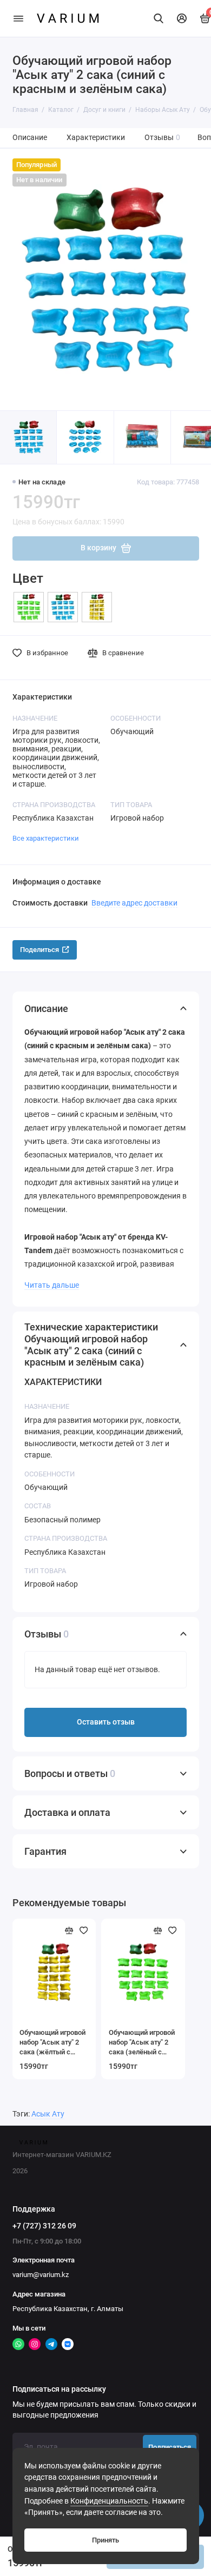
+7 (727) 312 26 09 (44, 2226)
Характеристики (96, 138)
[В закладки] (84, 1931)
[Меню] (18, 18)
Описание (30, 138)
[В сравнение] (69, 1931)
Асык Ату (48, 2114)
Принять (105, 2540)
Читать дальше (52, 1285)
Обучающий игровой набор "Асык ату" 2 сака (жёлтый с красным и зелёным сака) (53, 2043)
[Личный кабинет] (182, 18)
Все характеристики (46, 838)
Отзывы (163, 138)
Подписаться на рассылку (59, 2389)
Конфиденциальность (109, 2501)
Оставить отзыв (106, 1722)
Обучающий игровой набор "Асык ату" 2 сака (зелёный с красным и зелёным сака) (142, 2043)
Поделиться (39, 950)
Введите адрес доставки (134, 903)
